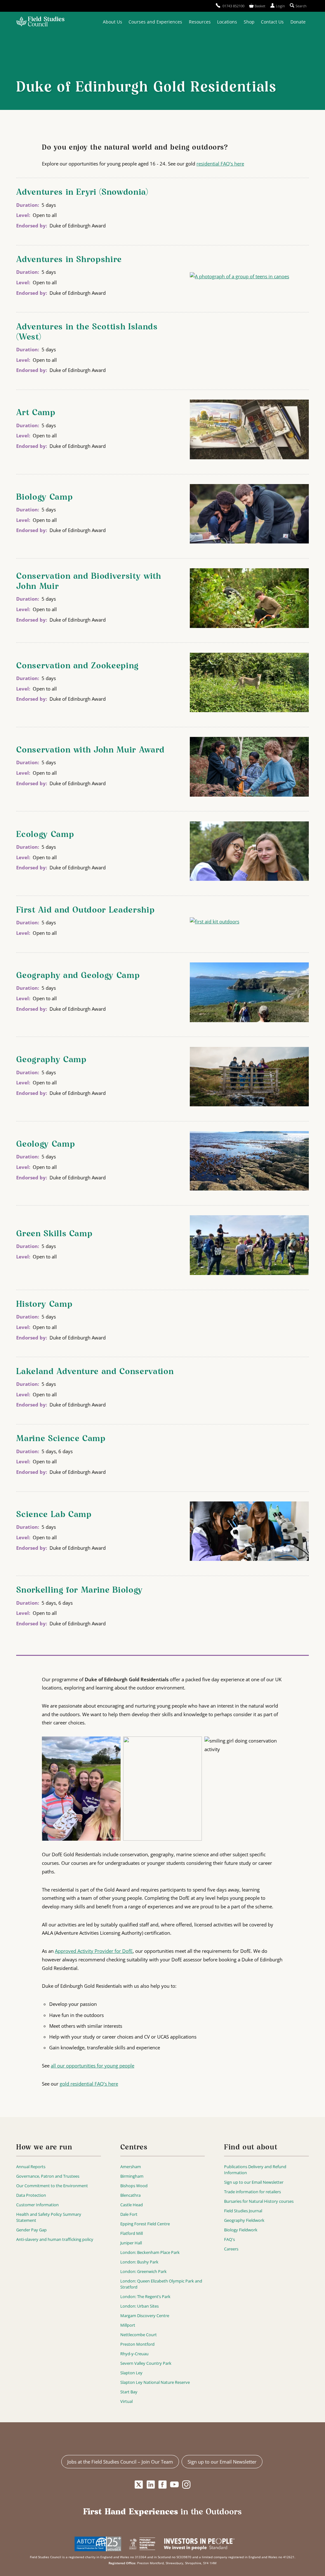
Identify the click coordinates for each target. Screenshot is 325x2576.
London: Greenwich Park (143, 2271)
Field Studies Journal (243, 2211)
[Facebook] (163, 2485)
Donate (298, 22)
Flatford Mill (132, 2233)
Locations (227, 22)
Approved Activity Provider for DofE (94, 1951)
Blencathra (130, 2195)
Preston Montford (137, 2344)
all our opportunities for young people (93, 2066)
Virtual (126, 2401)
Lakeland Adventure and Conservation (95, 1372)
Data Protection (31, 2195)
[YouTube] (174, 2485)
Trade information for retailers (252, 2192)
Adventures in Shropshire (69, 260)
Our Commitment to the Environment (52, 2186)
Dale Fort (129, 2214)
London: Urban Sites (139, 2306)
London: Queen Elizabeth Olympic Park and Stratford (161, 2284)
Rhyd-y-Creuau (134, 2354)
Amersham (131, 2167)
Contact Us (272, 22)
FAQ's (229, 2239)
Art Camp (36, 413)
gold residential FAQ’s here (89, 2084)
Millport (128, 2325)
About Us (113, 22)
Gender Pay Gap (31, 2230)
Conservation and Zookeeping (77, 666)
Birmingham (132, 2176)
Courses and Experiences (155, 22)
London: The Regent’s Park (145, 2296)
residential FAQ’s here (220, 164)
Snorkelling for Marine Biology (80, 1590)
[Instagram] (186, 2485)
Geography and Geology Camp (78, 976)
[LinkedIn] (151, 2485)
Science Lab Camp (54, 1515)
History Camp (44, 1305)
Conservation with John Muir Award (90, 750)
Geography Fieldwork (244, 2220)
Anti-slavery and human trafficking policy (55, 2239)
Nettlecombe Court (139, 2335)
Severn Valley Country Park (146, 2363)
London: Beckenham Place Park (150, 2252)
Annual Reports (31, 2167)
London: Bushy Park (139, 2262)
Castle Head (132, 2205)
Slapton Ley (131, 2373)
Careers (231, 2249)
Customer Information (37, 2205)
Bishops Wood (134, 2186)
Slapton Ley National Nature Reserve (155, 2382)
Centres (134, 2148)
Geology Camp (46, 1144)
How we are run (44, 2148)
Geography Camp (51, 1060)
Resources (200, 22)
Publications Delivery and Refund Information (255, 2170)
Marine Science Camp (61, 1439)
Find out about (251, 2148)
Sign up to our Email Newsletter (254, 2182)
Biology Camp (44, 497)
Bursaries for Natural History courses (259, 2201)
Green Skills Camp (54, 1234)
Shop (249, 22)
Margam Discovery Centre (145, 2316)
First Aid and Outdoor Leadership (85, 910)
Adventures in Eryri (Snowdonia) (82, 192)
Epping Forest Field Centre (145, 2224)
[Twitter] (139, 2485)
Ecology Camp (45, 835)
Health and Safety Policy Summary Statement (49, 2217)
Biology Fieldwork (241, 2230)
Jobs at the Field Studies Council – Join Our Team (120, 2462)
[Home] (40, 22)
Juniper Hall (131, 2243)
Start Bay (129, 2392)
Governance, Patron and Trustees (48, 2176)
